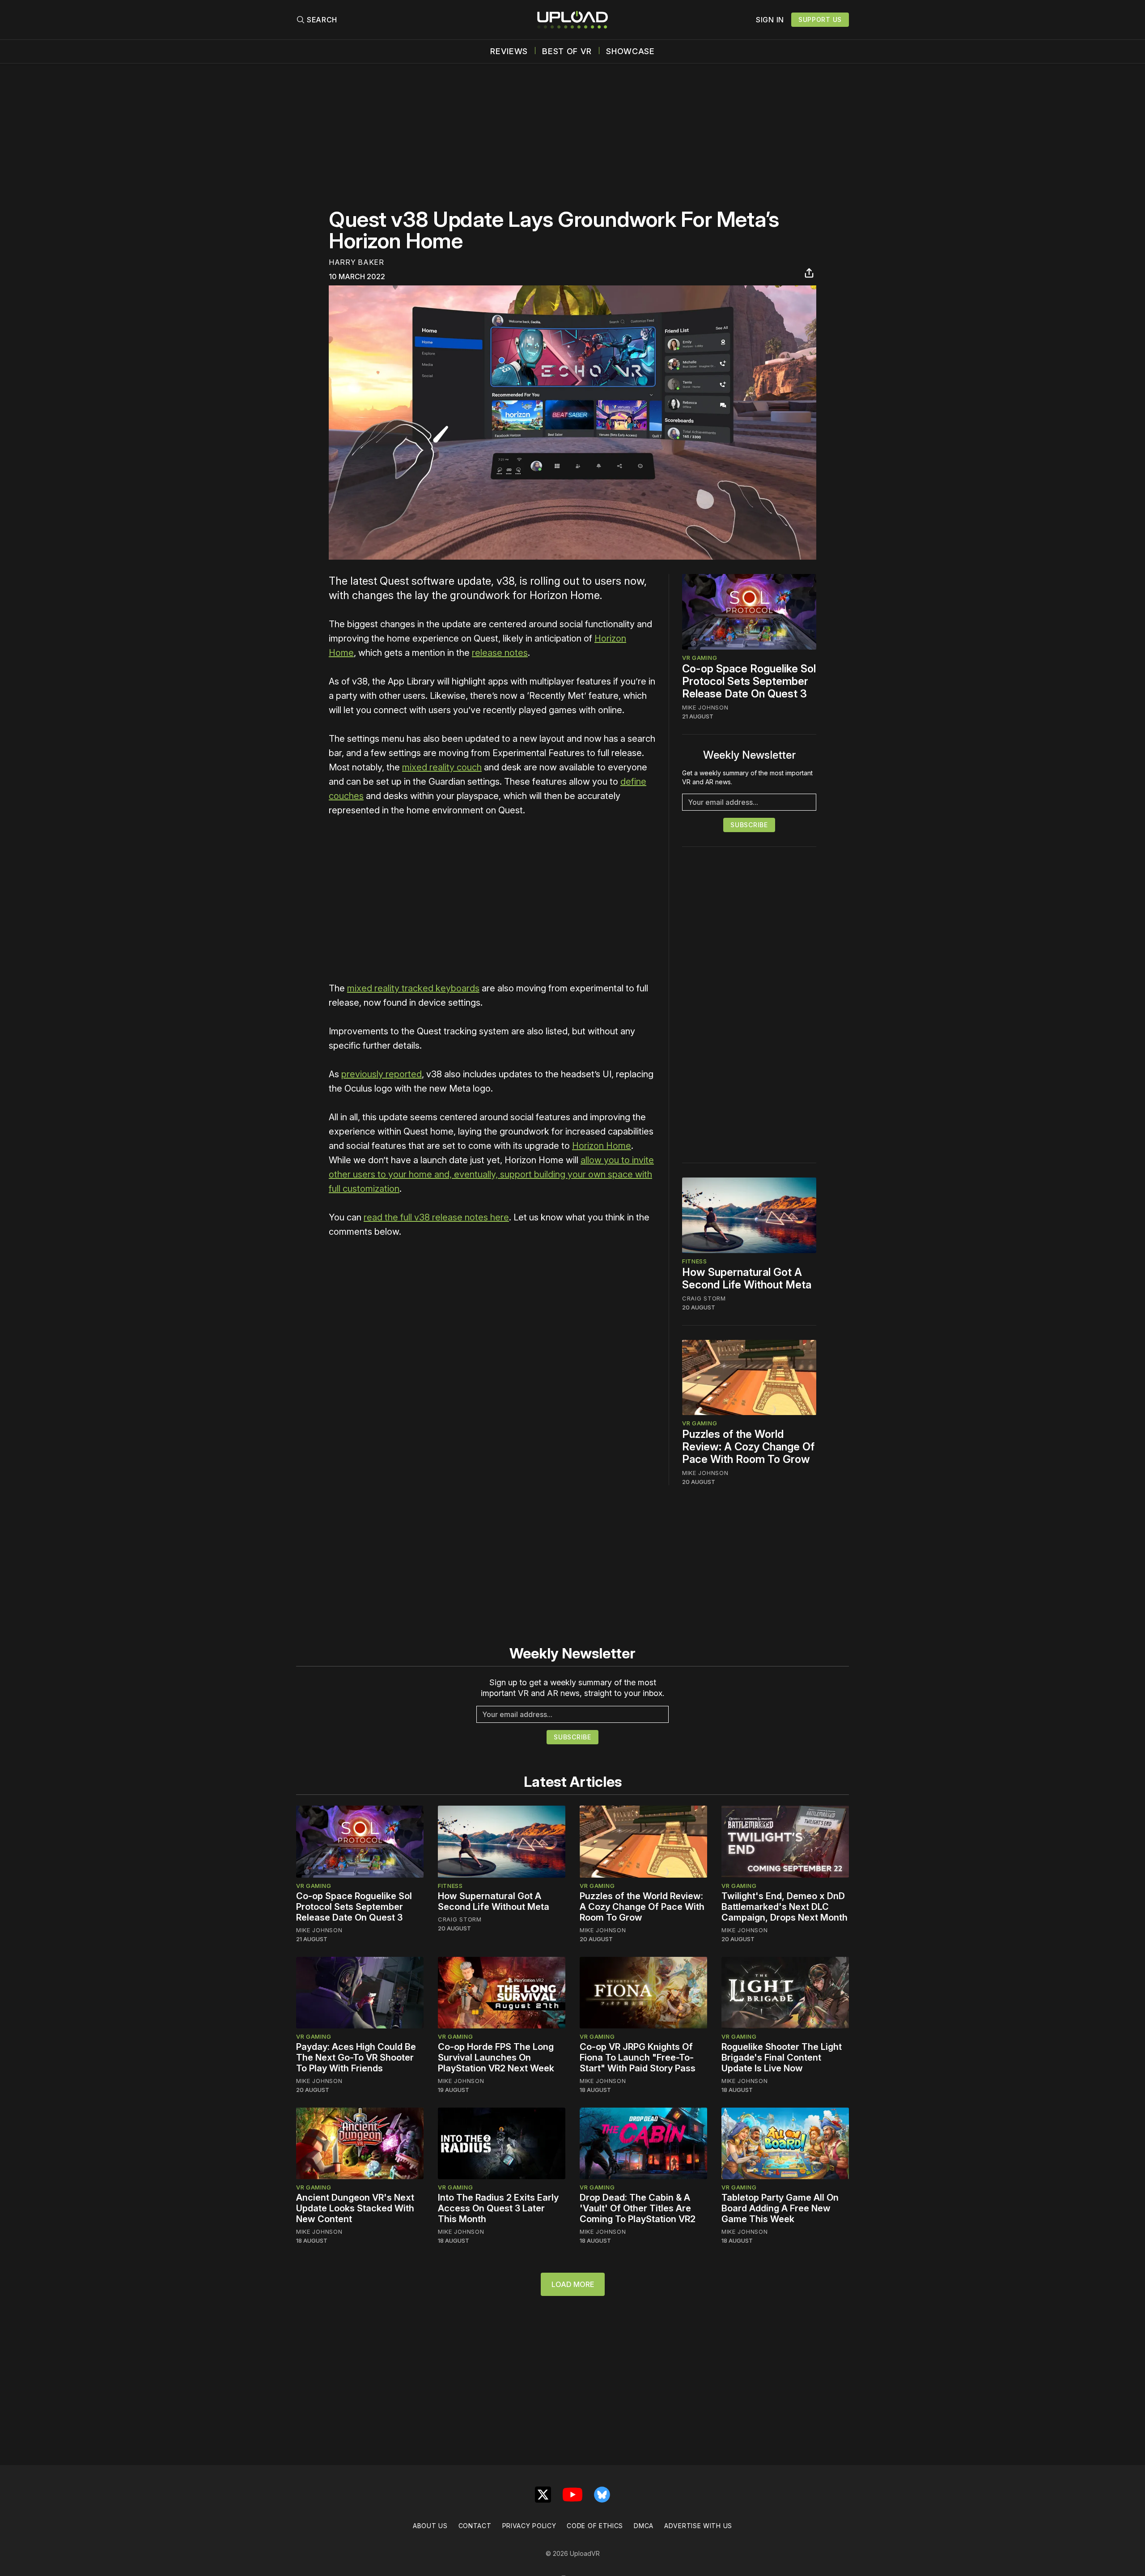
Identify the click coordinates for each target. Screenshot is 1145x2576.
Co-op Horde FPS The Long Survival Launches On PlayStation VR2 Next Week (496, 2057)
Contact (475, 2526)
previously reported (382, 1074)
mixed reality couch (442, 767)
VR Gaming (700, 658)
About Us (430, 2526)
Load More (573, 2284)
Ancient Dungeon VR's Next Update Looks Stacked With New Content (355, 2208)
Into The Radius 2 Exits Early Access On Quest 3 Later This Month (498, 2208)
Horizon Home (602, 1146)
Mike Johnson (705, 707)
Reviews (509, 51)
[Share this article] (809, 273)
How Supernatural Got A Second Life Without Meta (747, 1278)
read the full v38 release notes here (436, 1217)
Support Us (820, 19)
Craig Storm (704, 1298)
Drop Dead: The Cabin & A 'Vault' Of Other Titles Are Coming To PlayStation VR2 (638, 2208)
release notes (500, 653)
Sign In (770, 20)
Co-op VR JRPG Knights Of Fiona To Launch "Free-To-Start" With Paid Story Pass (638, 2057)
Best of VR (567, 51)
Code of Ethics (595, 2526)
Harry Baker (356, 262)
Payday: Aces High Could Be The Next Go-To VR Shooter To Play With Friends (356, 2057)
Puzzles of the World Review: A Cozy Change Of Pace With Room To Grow (748, 1447)
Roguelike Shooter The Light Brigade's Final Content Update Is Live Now (782, 2057)
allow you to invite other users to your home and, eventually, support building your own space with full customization (491, 1174)
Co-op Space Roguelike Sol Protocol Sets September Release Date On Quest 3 (749, 681)
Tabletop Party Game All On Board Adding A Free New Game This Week (780, 2208)
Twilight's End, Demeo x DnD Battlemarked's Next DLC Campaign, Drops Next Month (785, 1907)
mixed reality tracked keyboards (413, 988)
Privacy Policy (529, 2526)
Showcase (630, 51)
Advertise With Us (698, 2526)
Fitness (695, 1261)
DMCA (644, 2526)
